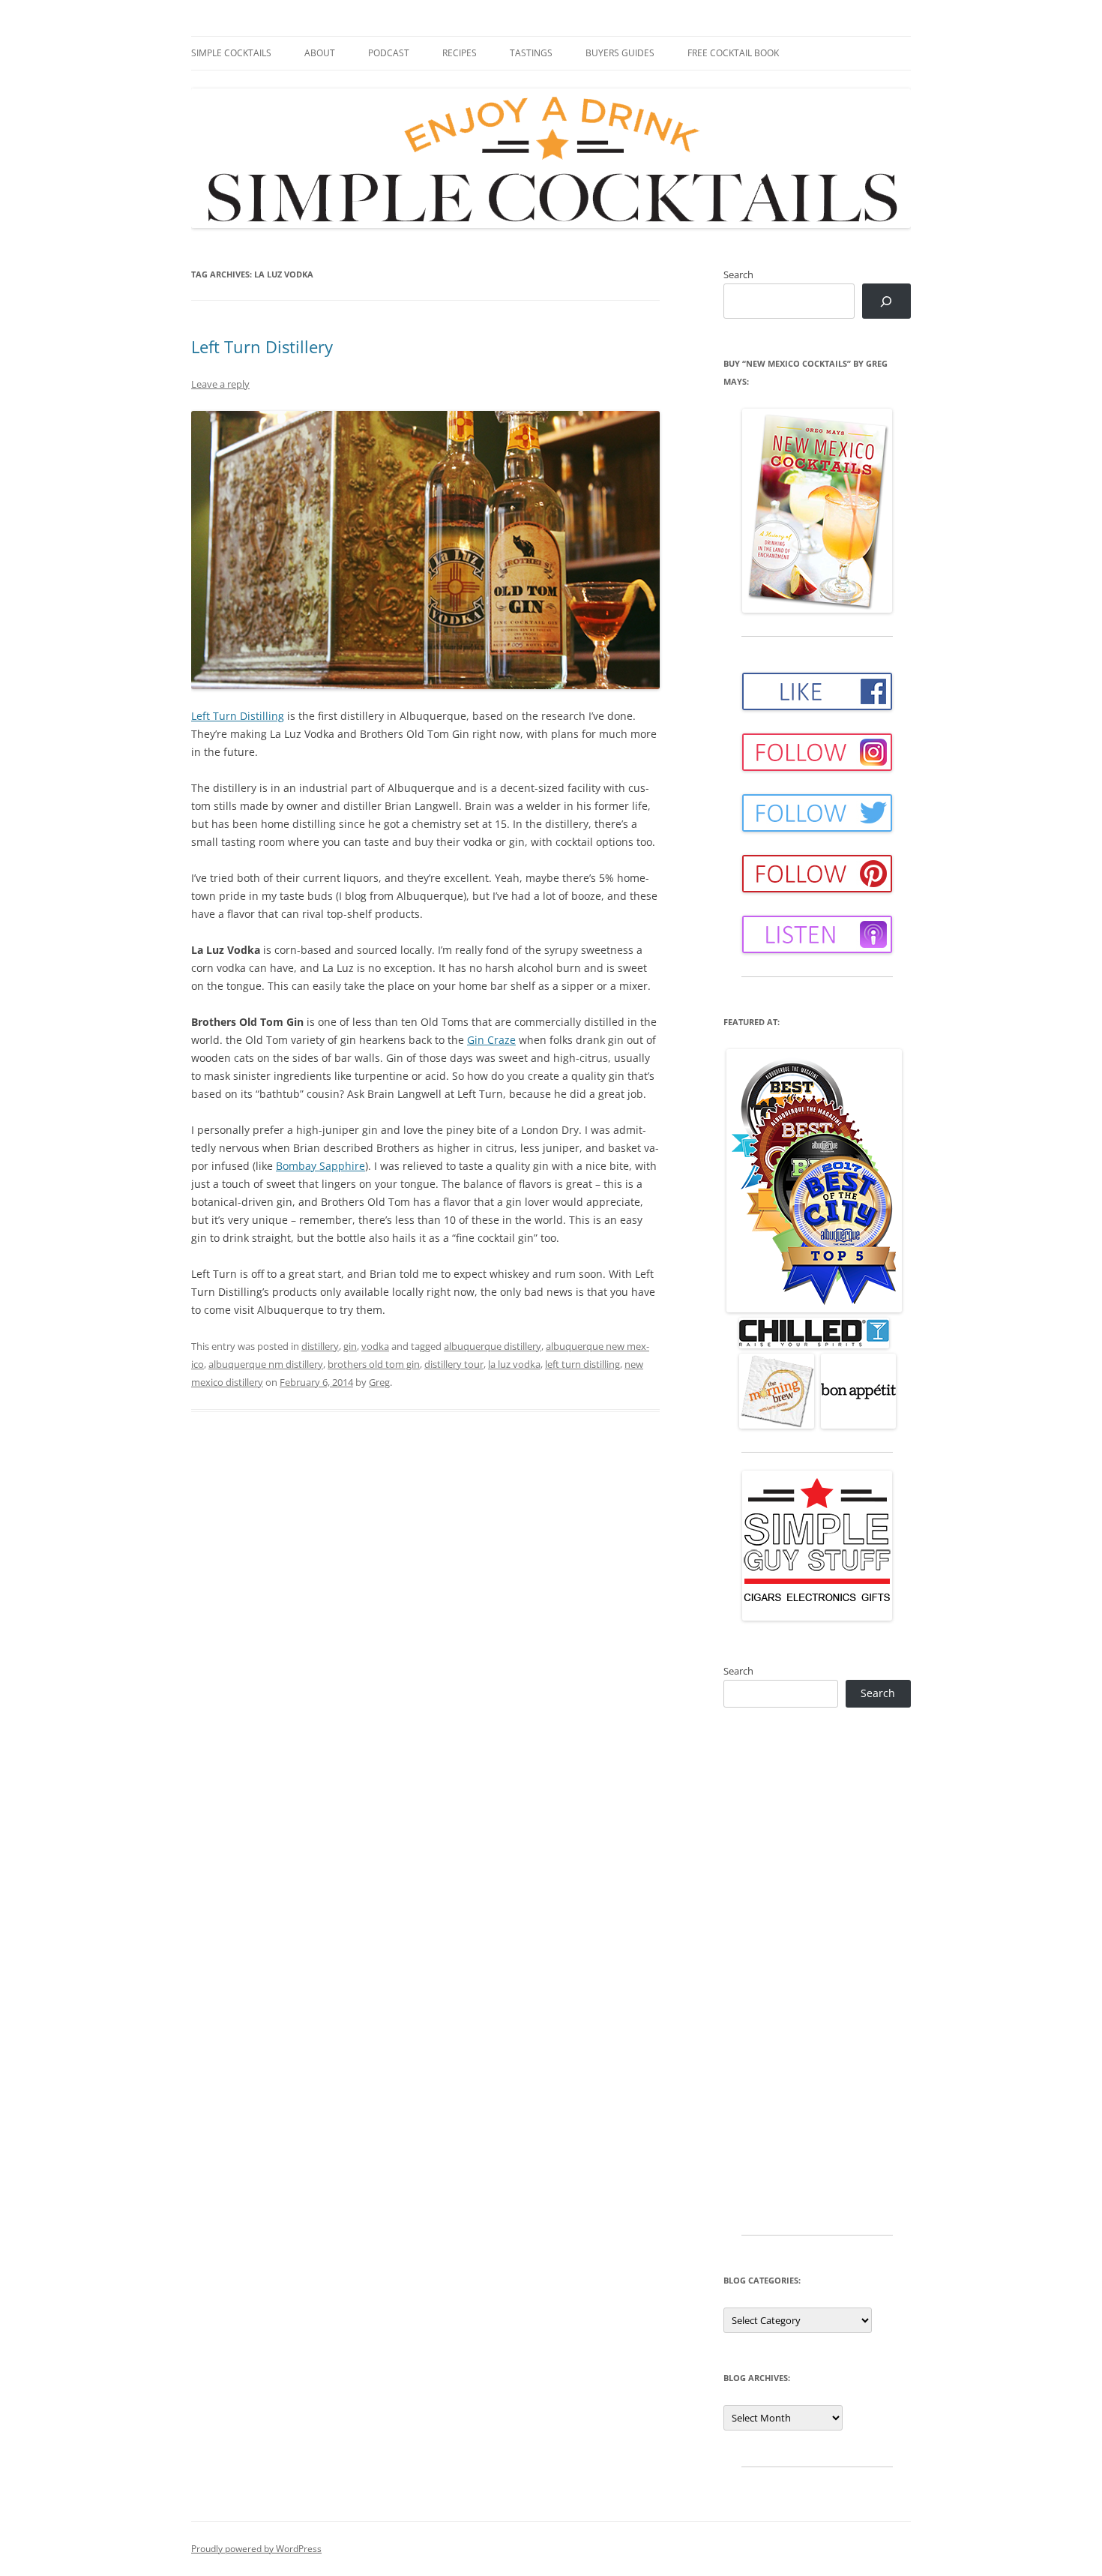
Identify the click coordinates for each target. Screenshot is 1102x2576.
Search (738, 274)
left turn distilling (582, 1364)
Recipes (460, 53)
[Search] (886, 301)
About (320, 53)
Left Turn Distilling (238, 716)
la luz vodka (514, 1364)
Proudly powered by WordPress (256, 2549)
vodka (375, 1346)
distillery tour (454, 1364)
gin (350, 1346)
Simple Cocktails (231, 53)
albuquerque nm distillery (266, 1364)
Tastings (531, 53)
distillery (320, 1346)
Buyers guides (620, 53)
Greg (379, 1382)
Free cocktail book (733, 53)
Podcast (389, 53)
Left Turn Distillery (262, 346)
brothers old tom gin (374, 1364)
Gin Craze (491, 1040)
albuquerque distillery (493, 1346)
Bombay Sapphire (320, 1166)
